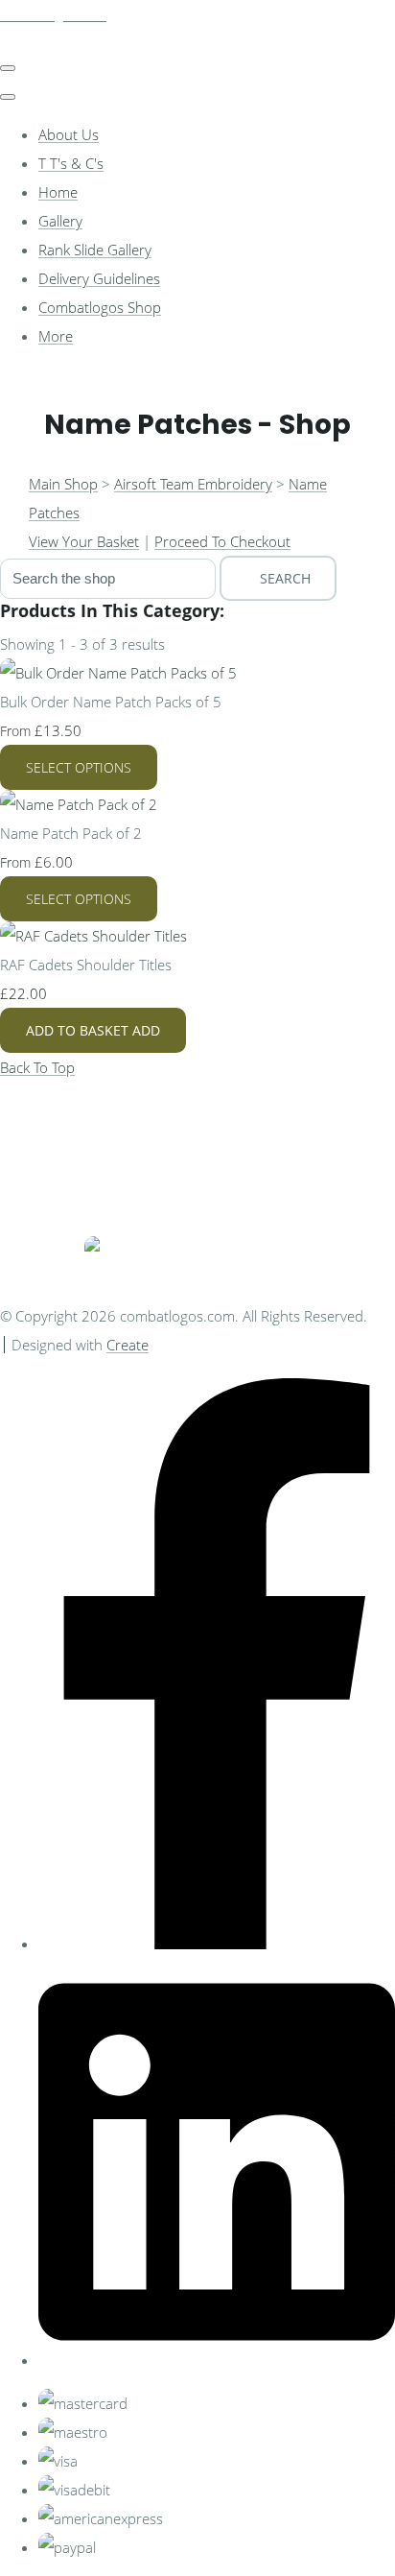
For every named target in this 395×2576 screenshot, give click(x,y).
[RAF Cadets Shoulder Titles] (93, 936)
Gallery (60, 221)
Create (128, 1345)
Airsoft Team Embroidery (193, 484)
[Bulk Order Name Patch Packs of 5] (118, 673)
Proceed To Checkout (222, 541)
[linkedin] (217, 2360)
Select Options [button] (79, 767)
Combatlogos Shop (100, 307)
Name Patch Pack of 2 (71, 833)
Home (58, 192)
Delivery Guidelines (99, 278)
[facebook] (217, 1944)
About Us (69, 134)
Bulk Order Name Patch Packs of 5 (111, 702)
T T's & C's (71, 163)
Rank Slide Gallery (95, 250)
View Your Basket (84, 541)
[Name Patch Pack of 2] (79, 804)
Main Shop (63, 484)
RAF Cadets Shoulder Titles (86, 965)
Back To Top (37, 1067)
